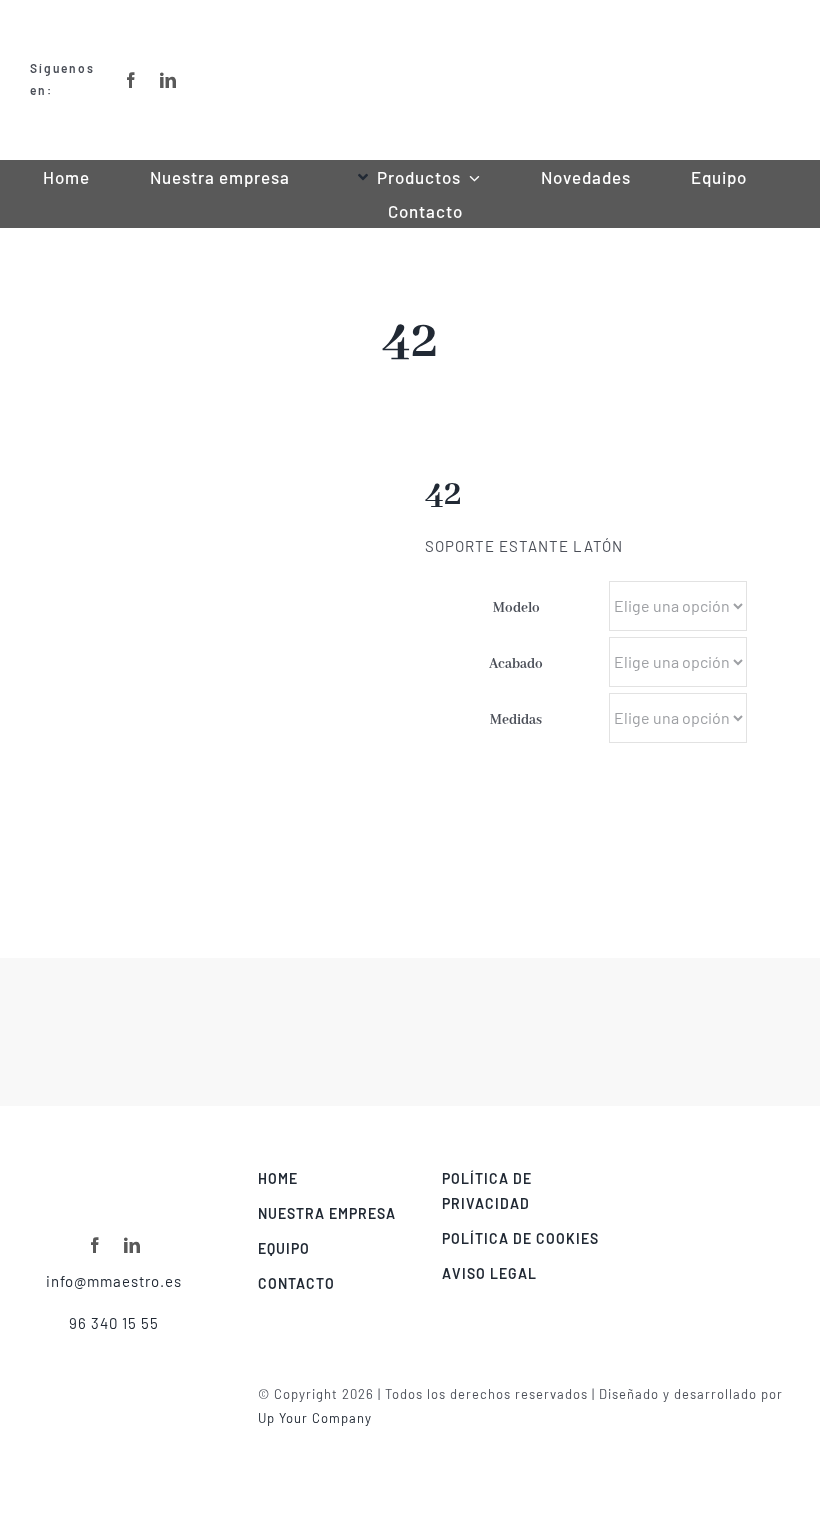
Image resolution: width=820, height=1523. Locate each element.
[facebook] (95, 1245)
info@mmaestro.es (114, 1281)
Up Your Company (315, 1418)
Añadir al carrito (722, 809)
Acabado (516, 664)
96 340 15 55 (114, 1323)
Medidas (516, 720)
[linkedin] (132, 1245)
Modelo (516, 608)
